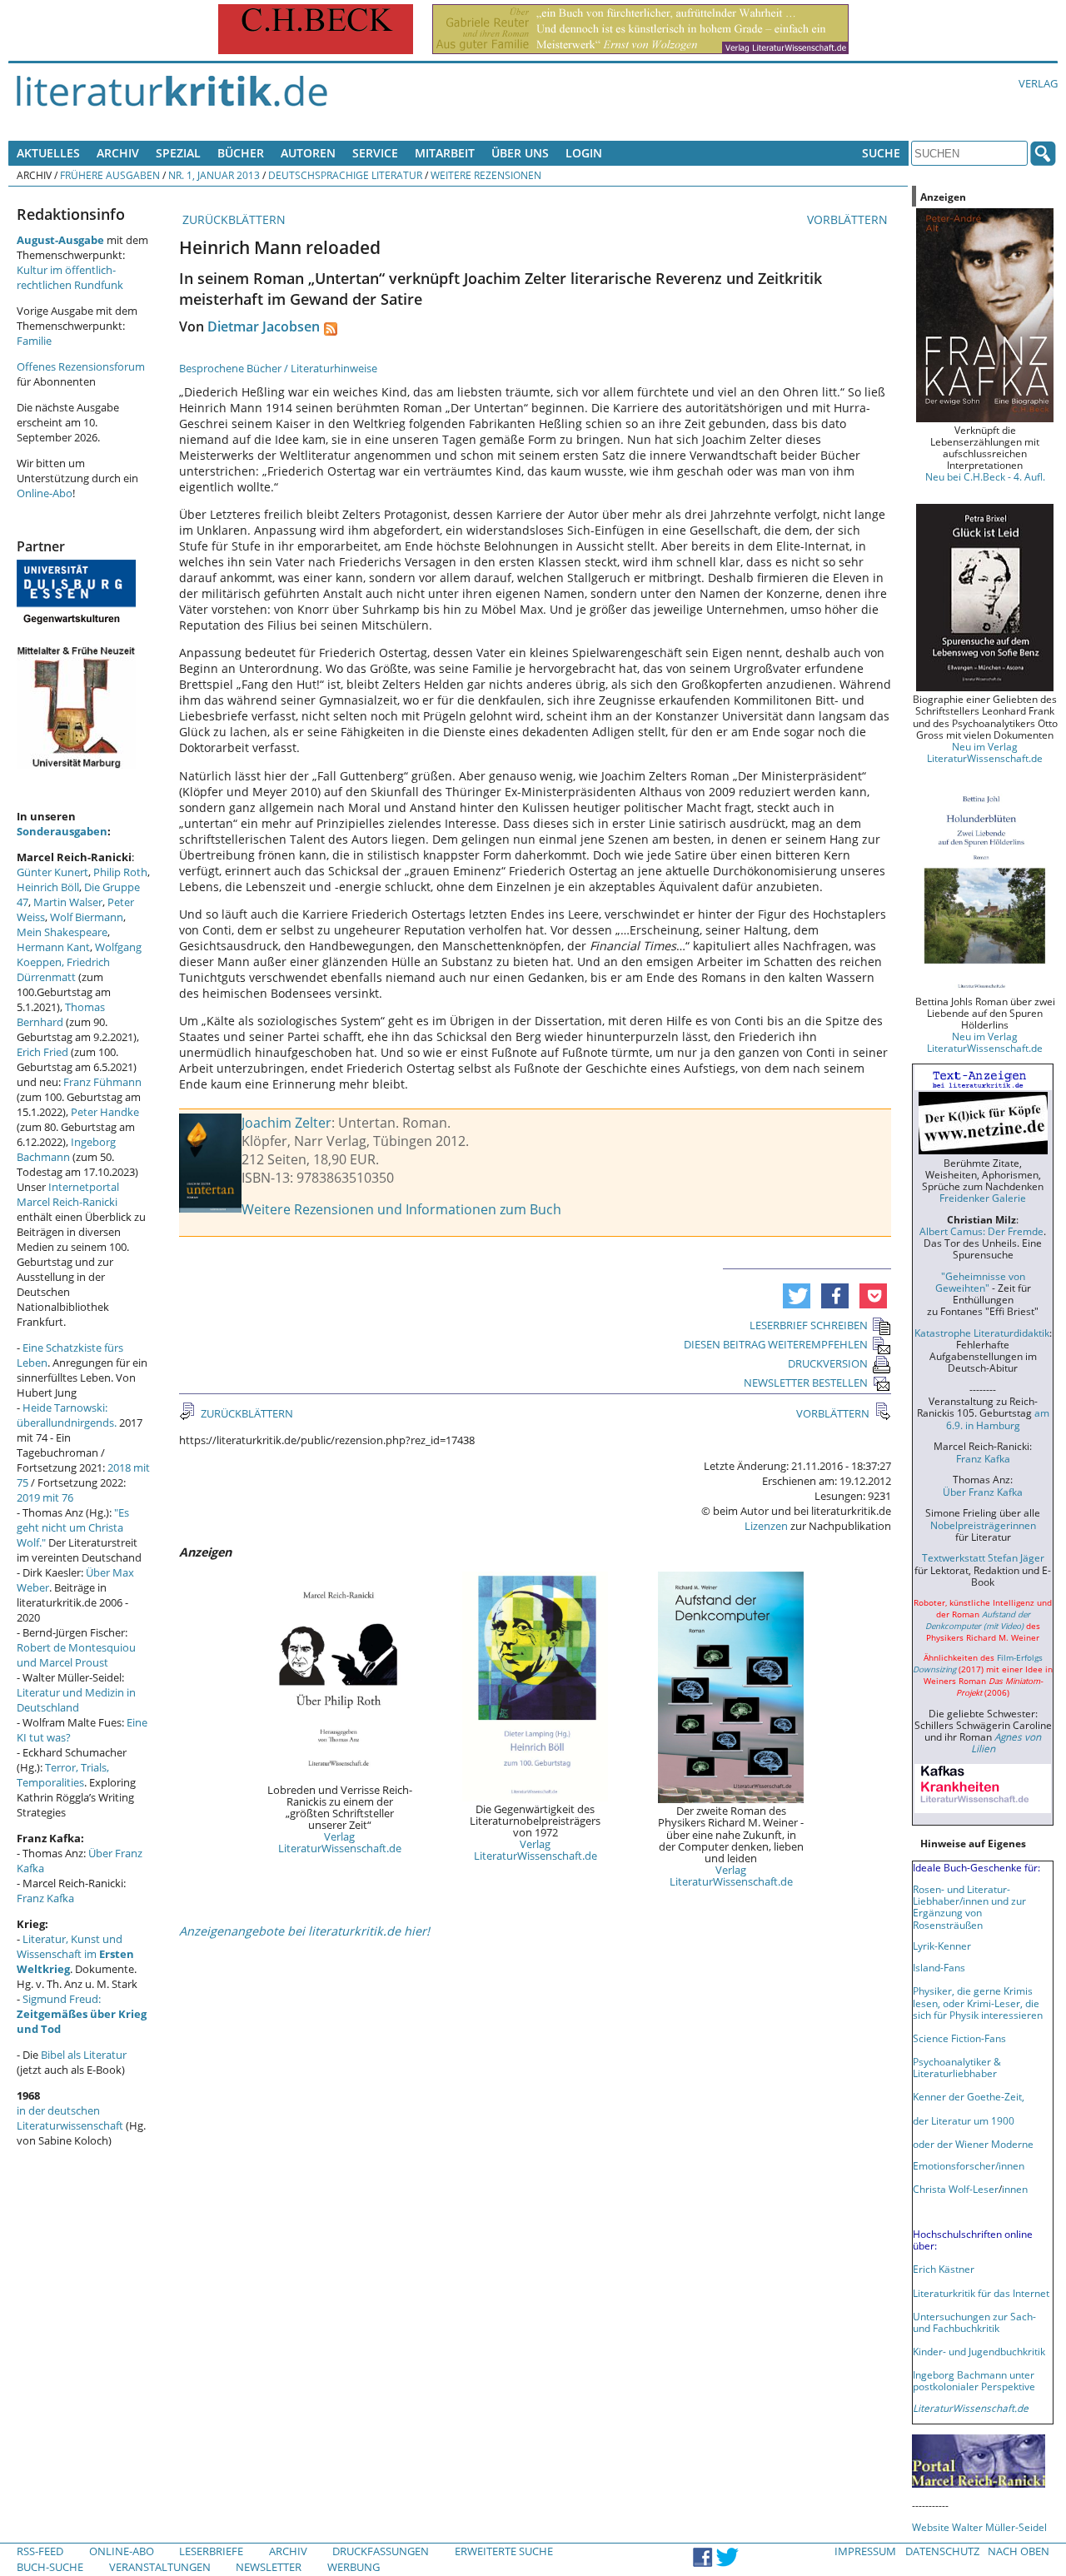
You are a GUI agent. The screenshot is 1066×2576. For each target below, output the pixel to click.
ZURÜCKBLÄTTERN (232, 219)
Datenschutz (942, 2551)
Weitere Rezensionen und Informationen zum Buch (401, 1209)
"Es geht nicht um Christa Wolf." (73, 1527)
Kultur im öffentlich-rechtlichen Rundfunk (70, 277)
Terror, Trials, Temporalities (63, 1775)
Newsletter (269, 2567)
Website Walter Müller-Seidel (979, 2527)
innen (1015, 2189)
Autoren (308, 153)
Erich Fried (42, 1052)
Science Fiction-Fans (959, 2038)
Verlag (1038, 83)
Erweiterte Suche (504, 2551)
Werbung (354, 2567)
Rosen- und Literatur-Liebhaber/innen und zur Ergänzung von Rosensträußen (969, 1906)
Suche (881, 153)
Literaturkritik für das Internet (981, 2293)
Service (375, 153)
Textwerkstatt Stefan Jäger (983, 1557)
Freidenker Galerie (983, 1198)
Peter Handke (105, 1112)
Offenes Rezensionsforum (81, 366)
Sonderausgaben (62, 831)
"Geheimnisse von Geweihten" (980, 1282)
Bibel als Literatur (84, 2055)
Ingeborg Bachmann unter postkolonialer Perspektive (974, 2380)
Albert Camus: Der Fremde (981, 1231)
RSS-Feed (40, 2551)
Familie (34, 341)
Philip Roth (120, 872)
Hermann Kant (53, 947)
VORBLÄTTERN (849, 219)
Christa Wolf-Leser (956, 2189)
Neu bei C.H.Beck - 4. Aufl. (985, 476)
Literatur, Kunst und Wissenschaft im (75, 1954)
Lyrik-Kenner (942, 1946)
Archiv (118, 153)
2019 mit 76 (45, 1497)
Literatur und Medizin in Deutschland (76, 1700)
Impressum (865, 2551)
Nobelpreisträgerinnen (983, 1525)
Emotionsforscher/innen (969, 2165)
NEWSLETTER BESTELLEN (806, 1383)
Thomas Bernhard (61, 1014)
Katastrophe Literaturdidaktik (982, 1333)
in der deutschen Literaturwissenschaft (70, 2118)
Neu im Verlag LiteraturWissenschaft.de (985, 752)
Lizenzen (766, 1526)
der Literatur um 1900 (964, 2120)
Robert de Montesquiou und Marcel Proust (76, 1655)
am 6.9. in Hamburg (998, 1418)
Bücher (241, 153)
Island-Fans (939, 1967)
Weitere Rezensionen (486, 175)
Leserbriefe (211, 2551)
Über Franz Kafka (983, 1492)
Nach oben (1019, 2551)
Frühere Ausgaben (110, 175)
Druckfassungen (381, 2551)
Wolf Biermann (87, 917)
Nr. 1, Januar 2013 (214, 175)
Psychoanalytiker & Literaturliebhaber (957, 2067)
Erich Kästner (944, 2269)
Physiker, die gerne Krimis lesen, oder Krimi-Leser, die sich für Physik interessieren (978, 2002)
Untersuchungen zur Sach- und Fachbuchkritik (974, 2322)
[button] (797, 1296)
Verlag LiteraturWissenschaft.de (340, 1842)
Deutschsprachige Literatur (345, 175)
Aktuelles (48, 153)
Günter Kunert (52, 872)
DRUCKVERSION (828, 1363)
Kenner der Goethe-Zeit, (969, 2096)
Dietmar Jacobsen (264, 326)
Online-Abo (45, 493)
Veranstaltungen (160, 2567)
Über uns (520, 153)
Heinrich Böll (48, 887)
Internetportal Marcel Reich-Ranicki (68, 1194)
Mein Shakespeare (62, 932)
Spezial (178, 153)
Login (584, 153)
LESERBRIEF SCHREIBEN (809, 1325)
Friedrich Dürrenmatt (63, 969)
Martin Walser (68, 902)
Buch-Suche (50, 2567)
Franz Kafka (45, 1898)
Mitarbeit (445, 153)
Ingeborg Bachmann (66, 1149)
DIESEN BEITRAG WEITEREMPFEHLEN (776, 1344)
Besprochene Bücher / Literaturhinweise (278, 368)
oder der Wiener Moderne (973, 2144)
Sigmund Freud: (82, 2014)
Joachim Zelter (286, 1123)
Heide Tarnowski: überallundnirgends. (67, 1415)
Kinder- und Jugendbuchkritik (979, 2351)
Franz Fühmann (102, 1082)
